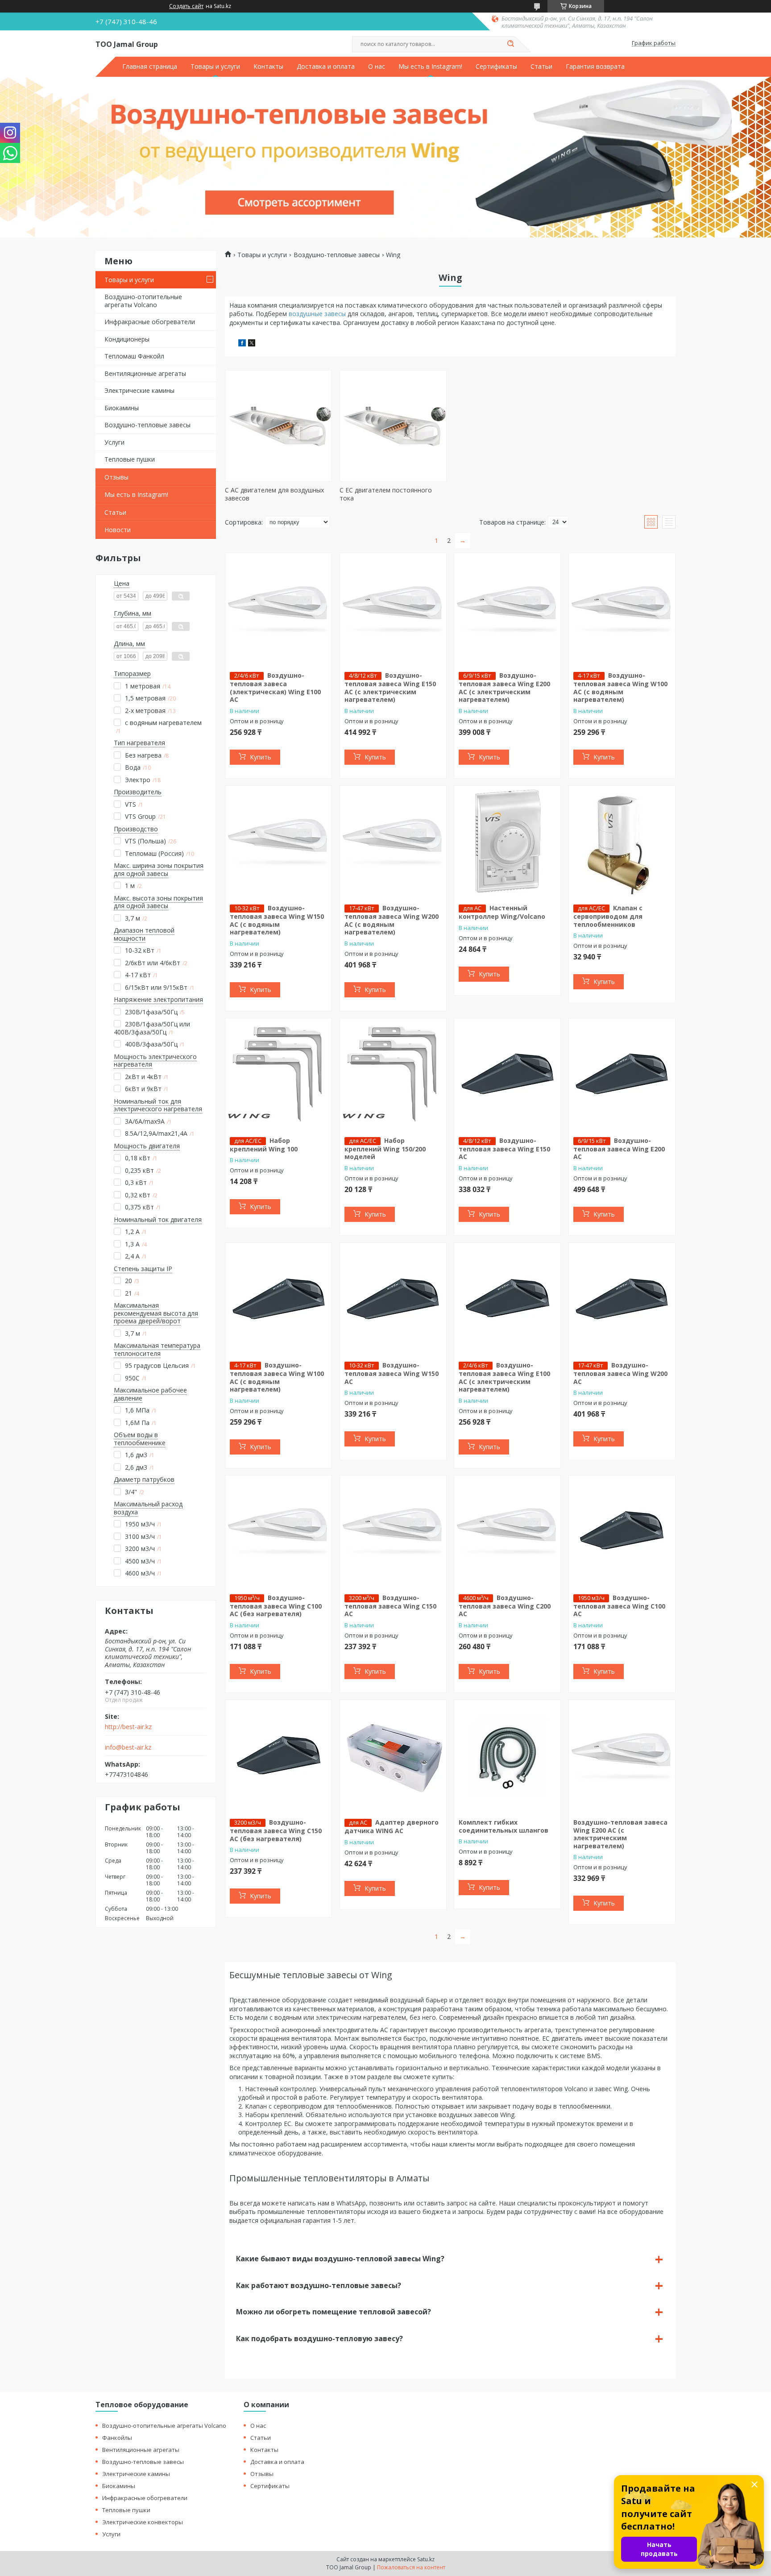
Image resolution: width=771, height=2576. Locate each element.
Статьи (541, 67)
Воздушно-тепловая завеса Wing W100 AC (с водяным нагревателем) (620, 687)
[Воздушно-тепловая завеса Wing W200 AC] (622, 1299)
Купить (261, 757)
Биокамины (122, 408)
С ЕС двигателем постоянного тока (386, 494)
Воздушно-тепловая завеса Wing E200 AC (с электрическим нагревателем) (504, 687)
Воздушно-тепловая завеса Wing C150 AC (390, 1606)
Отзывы (116, 477)
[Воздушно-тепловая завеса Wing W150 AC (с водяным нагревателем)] (278, 842)
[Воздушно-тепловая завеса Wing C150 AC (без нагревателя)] (278, 1756)
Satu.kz (426, 2559)
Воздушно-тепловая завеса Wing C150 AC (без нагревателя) (276, 1830)
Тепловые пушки (130, 459)
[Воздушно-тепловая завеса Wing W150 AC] (393, 1299)
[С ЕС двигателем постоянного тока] (393, 426)
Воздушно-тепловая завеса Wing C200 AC (505, 1606)
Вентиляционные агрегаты (145, 373)
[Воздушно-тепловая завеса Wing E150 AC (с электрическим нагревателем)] (393, 609)
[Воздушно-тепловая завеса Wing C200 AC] (507, 1531)
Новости (118, 530)
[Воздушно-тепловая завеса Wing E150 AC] (507, 1074)
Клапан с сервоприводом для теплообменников (608, 916)
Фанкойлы (117, 2438)
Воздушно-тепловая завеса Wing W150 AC (392, 1373)
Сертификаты (496, 67)
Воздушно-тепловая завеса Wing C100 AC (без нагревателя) (276, 1606)
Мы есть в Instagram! (430, 67)
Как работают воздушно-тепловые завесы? (319, 2285)
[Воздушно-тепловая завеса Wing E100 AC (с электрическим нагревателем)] (507, 1299)
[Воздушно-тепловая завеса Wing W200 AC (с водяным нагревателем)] (393, 842)
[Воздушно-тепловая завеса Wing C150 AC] (393, 1531)
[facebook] (242, 344)
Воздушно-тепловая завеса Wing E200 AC (619, 1149)
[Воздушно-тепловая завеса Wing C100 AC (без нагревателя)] (278, 1531)
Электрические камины (139, 390)
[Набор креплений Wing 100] (278, 1074)
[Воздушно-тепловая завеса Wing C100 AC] (622, 1531)
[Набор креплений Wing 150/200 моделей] (393, 1074)
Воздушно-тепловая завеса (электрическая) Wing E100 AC (275, 687)
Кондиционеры (127, 339)
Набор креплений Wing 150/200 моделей (385, 1149)
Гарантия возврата (595, 67)
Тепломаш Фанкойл (134, 356)
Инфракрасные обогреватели (150, 322)
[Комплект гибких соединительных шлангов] (507, 1756)
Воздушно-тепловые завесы (147, 425)
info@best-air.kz (128, 1747)
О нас (377, 67)
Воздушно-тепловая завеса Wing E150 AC (504, 1149)
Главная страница (150, 67)
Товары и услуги (215, 67)
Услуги (114, 442)
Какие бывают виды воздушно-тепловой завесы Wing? (340, 2259)
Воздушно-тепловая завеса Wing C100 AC (619, 1606)
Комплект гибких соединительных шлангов (504, 1826)
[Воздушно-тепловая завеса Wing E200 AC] (622, 1074)
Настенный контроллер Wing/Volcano (502, 912)
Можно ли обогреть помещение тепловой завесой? (334, 2312)
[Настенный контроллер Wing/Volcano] (507, 842)
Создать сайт (186, 6)
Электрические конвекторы (143, 2522)
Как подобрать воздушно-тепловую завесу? (319, 2338)
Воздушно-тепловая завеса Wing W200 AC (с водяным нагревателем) (392, 920)
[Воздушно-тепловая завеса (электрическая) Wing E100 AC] (278, 609)
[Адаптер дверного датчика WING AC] (393, 1756)
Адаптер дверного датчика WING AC (392, 1826)
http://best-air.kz (128, 1727)
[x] (252, 344)
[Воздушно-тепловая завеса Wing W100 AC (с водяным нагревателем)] (622, 609)
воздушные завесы (317, 314)
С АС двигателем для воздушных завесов (274, 494)
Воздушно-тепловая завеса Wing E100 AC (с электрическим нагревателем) (504, 1377)
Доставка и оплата (326, 67)
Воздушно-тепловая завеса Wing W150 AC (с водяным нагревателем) (277, 920)
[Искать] (510, 44)
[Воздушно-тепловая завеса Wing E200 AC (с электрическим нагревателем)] (507, 609)
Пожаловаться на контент (411, 2567)
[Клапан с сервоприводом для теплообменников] (622, 842)
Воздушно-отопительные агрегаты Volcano (143, 301)
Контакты (268, 67)
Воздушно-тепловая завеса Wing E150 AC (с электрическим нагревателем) (390, 687)
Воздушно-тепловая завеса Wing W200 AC (620, 1373)
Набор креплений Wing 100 (264, 1145)
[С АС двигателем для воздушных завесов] (278, 426)
